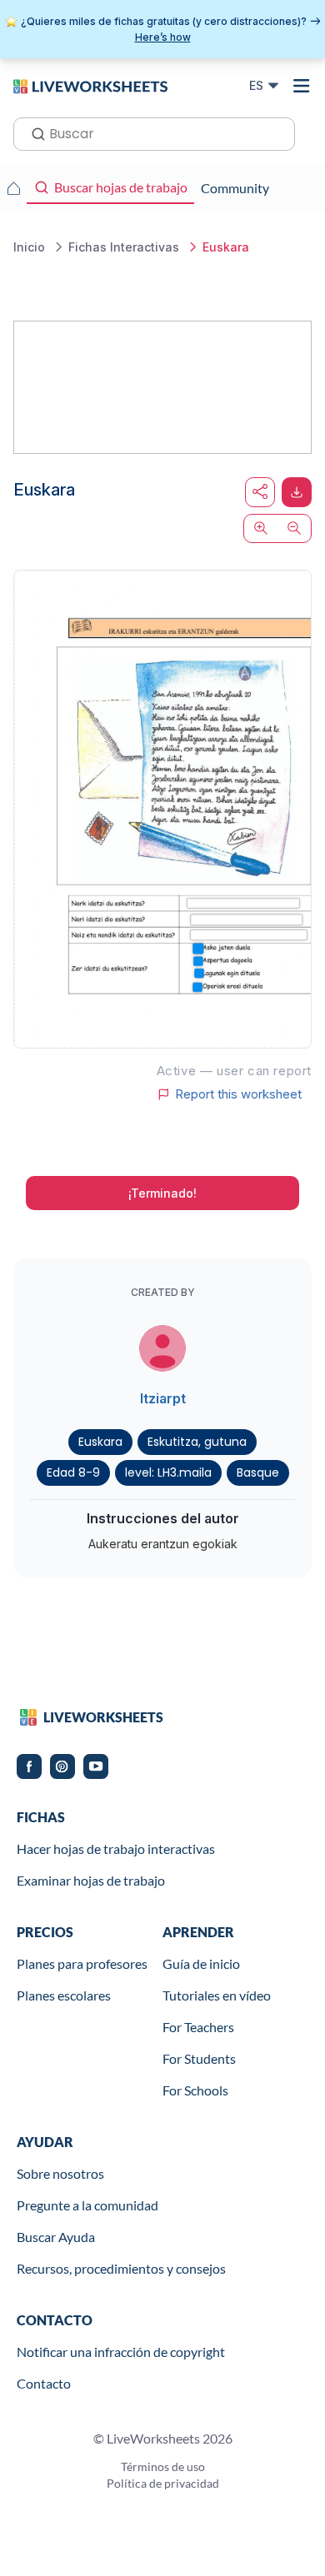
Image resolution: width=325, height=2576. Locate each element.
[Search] (33, 132)
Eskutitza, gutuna (197, 1442)
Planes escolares (64, 1995)
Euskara (100, 1442)
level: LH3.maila (168, 1472)
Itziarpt (163, 1398)
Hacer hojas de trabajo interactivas (116, 1849)
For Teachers (198, 2027)
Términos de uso (163, 2466)
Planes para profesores (82, 1963)
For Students (199, 2058)
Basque (258, 1472)
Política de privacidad (163, 2483)
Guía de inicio (201, 1963)
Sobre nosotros (60, 2173)
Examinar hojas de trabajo (91, 1880)
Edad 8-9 (73, 1472)
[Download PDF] (297, 492)
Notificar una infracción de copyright (121, 2352)
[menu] (302, 86)
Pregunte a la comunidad (87, 2205)
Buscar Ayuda (56, 2237)
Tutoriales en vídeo (217, 1995)
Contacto (44, 2383)
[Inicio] (90, 85)
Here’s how (163, 37)
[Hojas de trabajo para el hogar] (13, 188)
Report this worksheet (238, 1094)
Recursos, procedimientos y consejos (121, 2268)
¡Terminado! (162, 1193)
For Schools (195, 2090)
